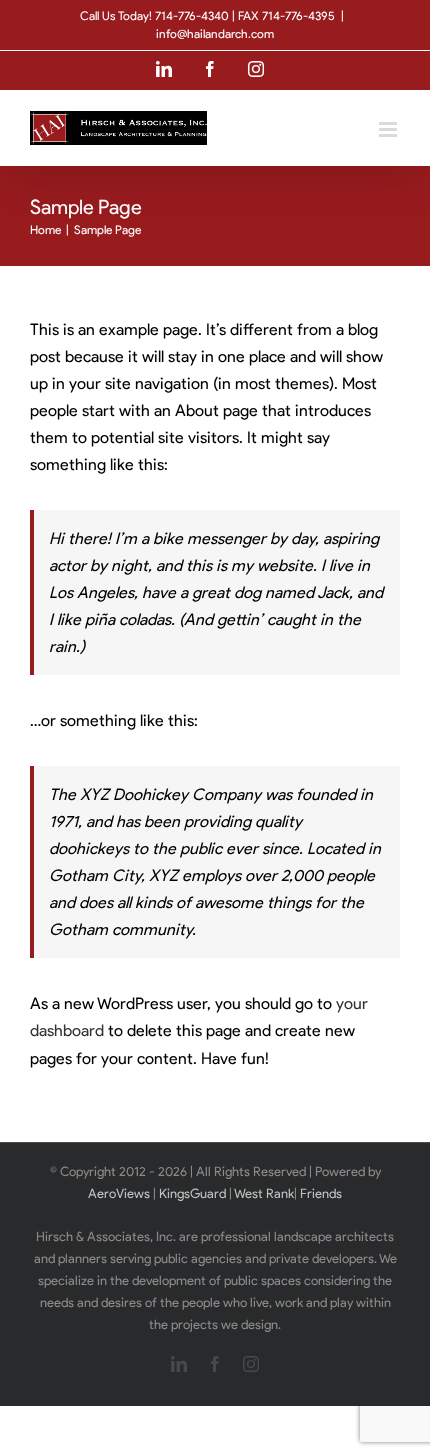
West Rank (264, 1193)
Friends (321, 1193)
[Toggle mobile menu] (389, 129)
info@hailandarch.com (215, 33)
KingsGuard (192, 1193)
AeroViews (119, 1193)
